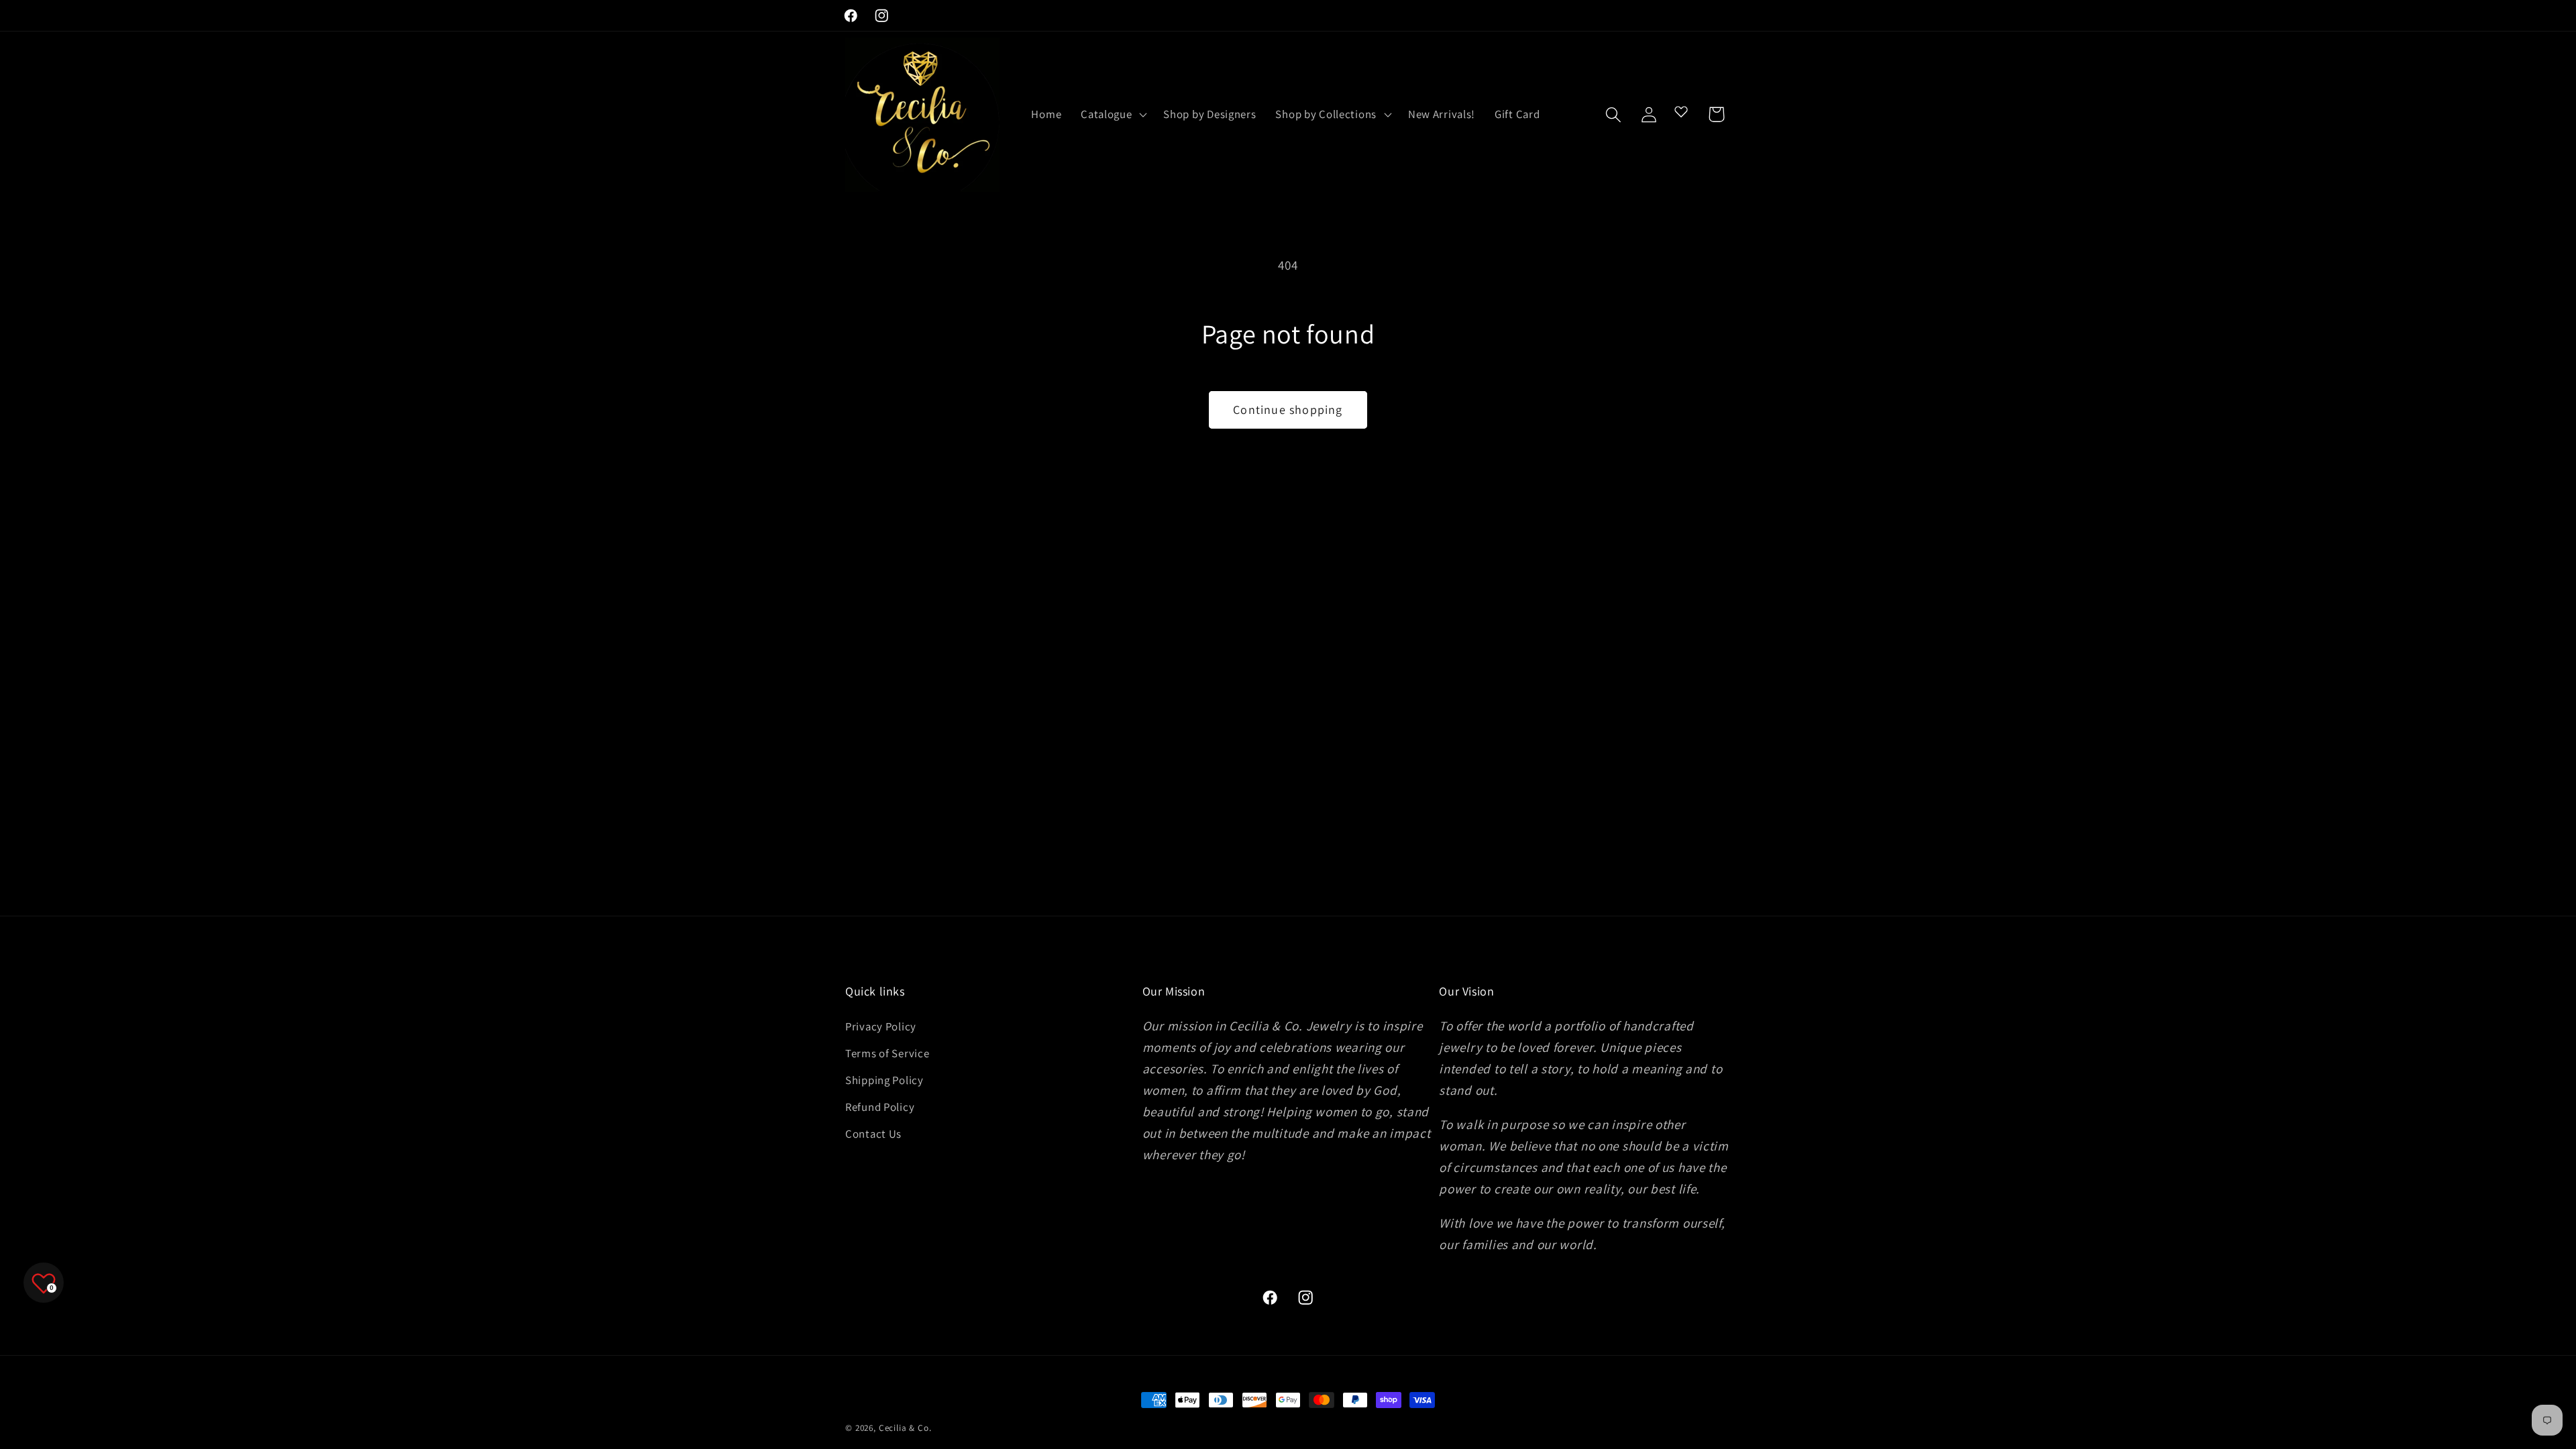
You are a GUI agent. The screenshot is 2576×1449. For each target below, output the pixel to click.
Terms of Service (888, 1053)
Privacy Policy (881, 1026)
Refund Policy (880, 1107)
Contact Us (873, 1134)
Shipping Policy (884, 1080)
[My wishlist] (1681, 111)
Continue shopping (1288, 410)
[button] (1113, 115)
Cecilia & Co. (905, 1428)
